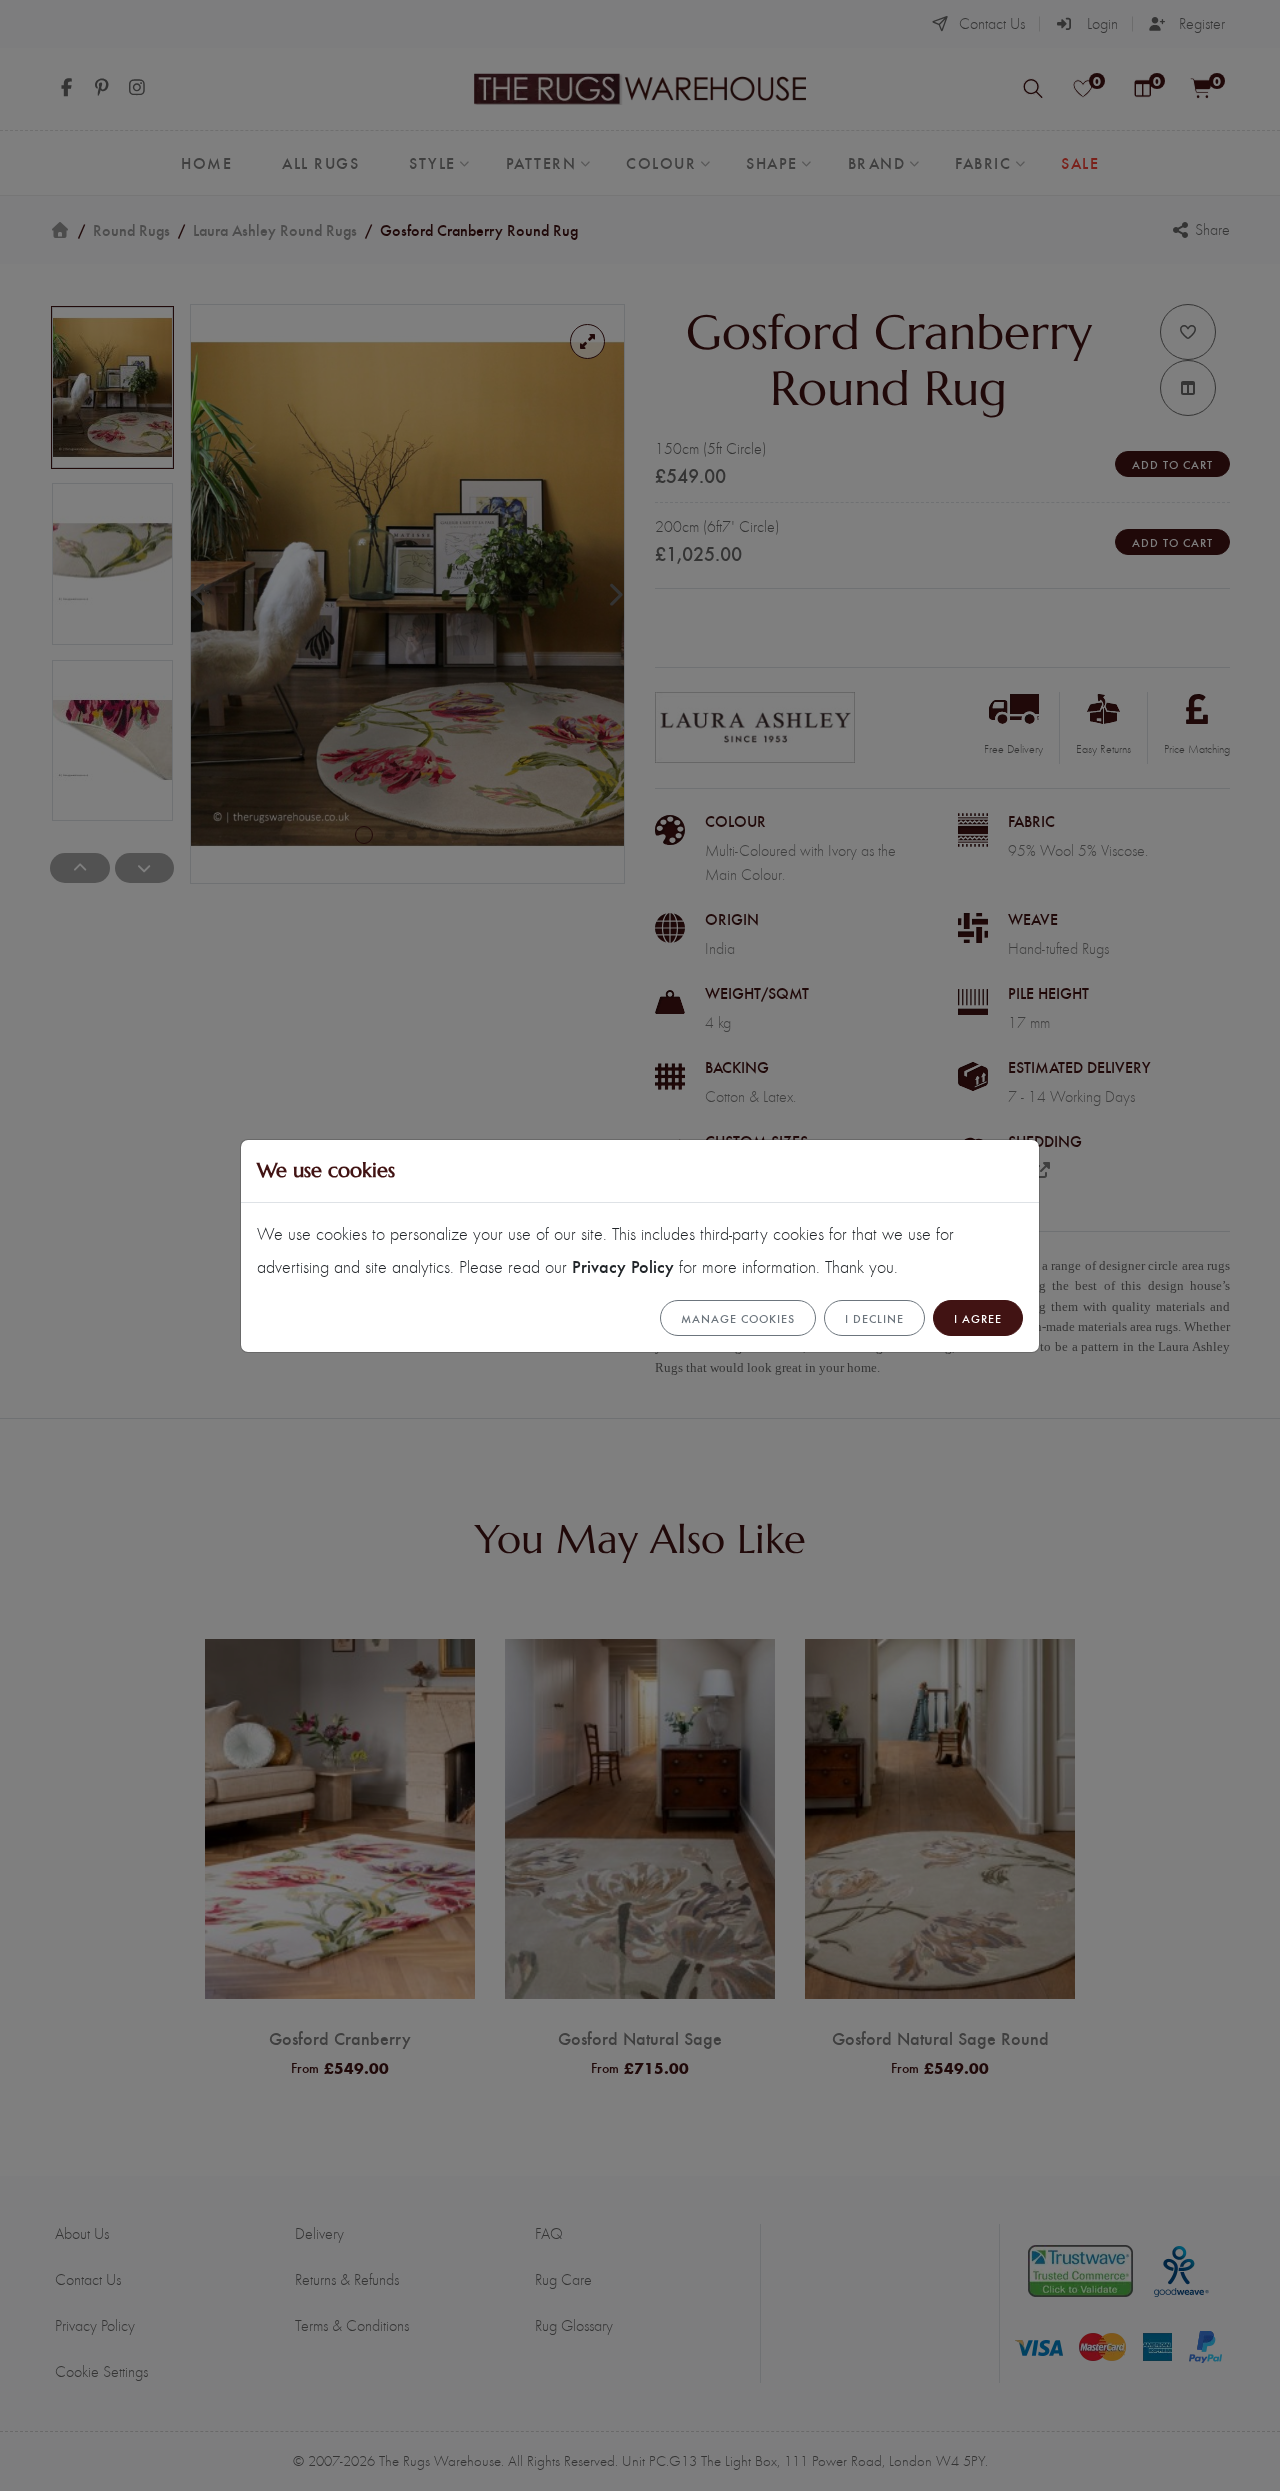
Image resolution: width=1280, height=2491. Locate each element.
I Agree (978, 1318)
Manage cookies (738, 1318)
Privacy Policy (623, 1265)
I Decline (874, 1318)
